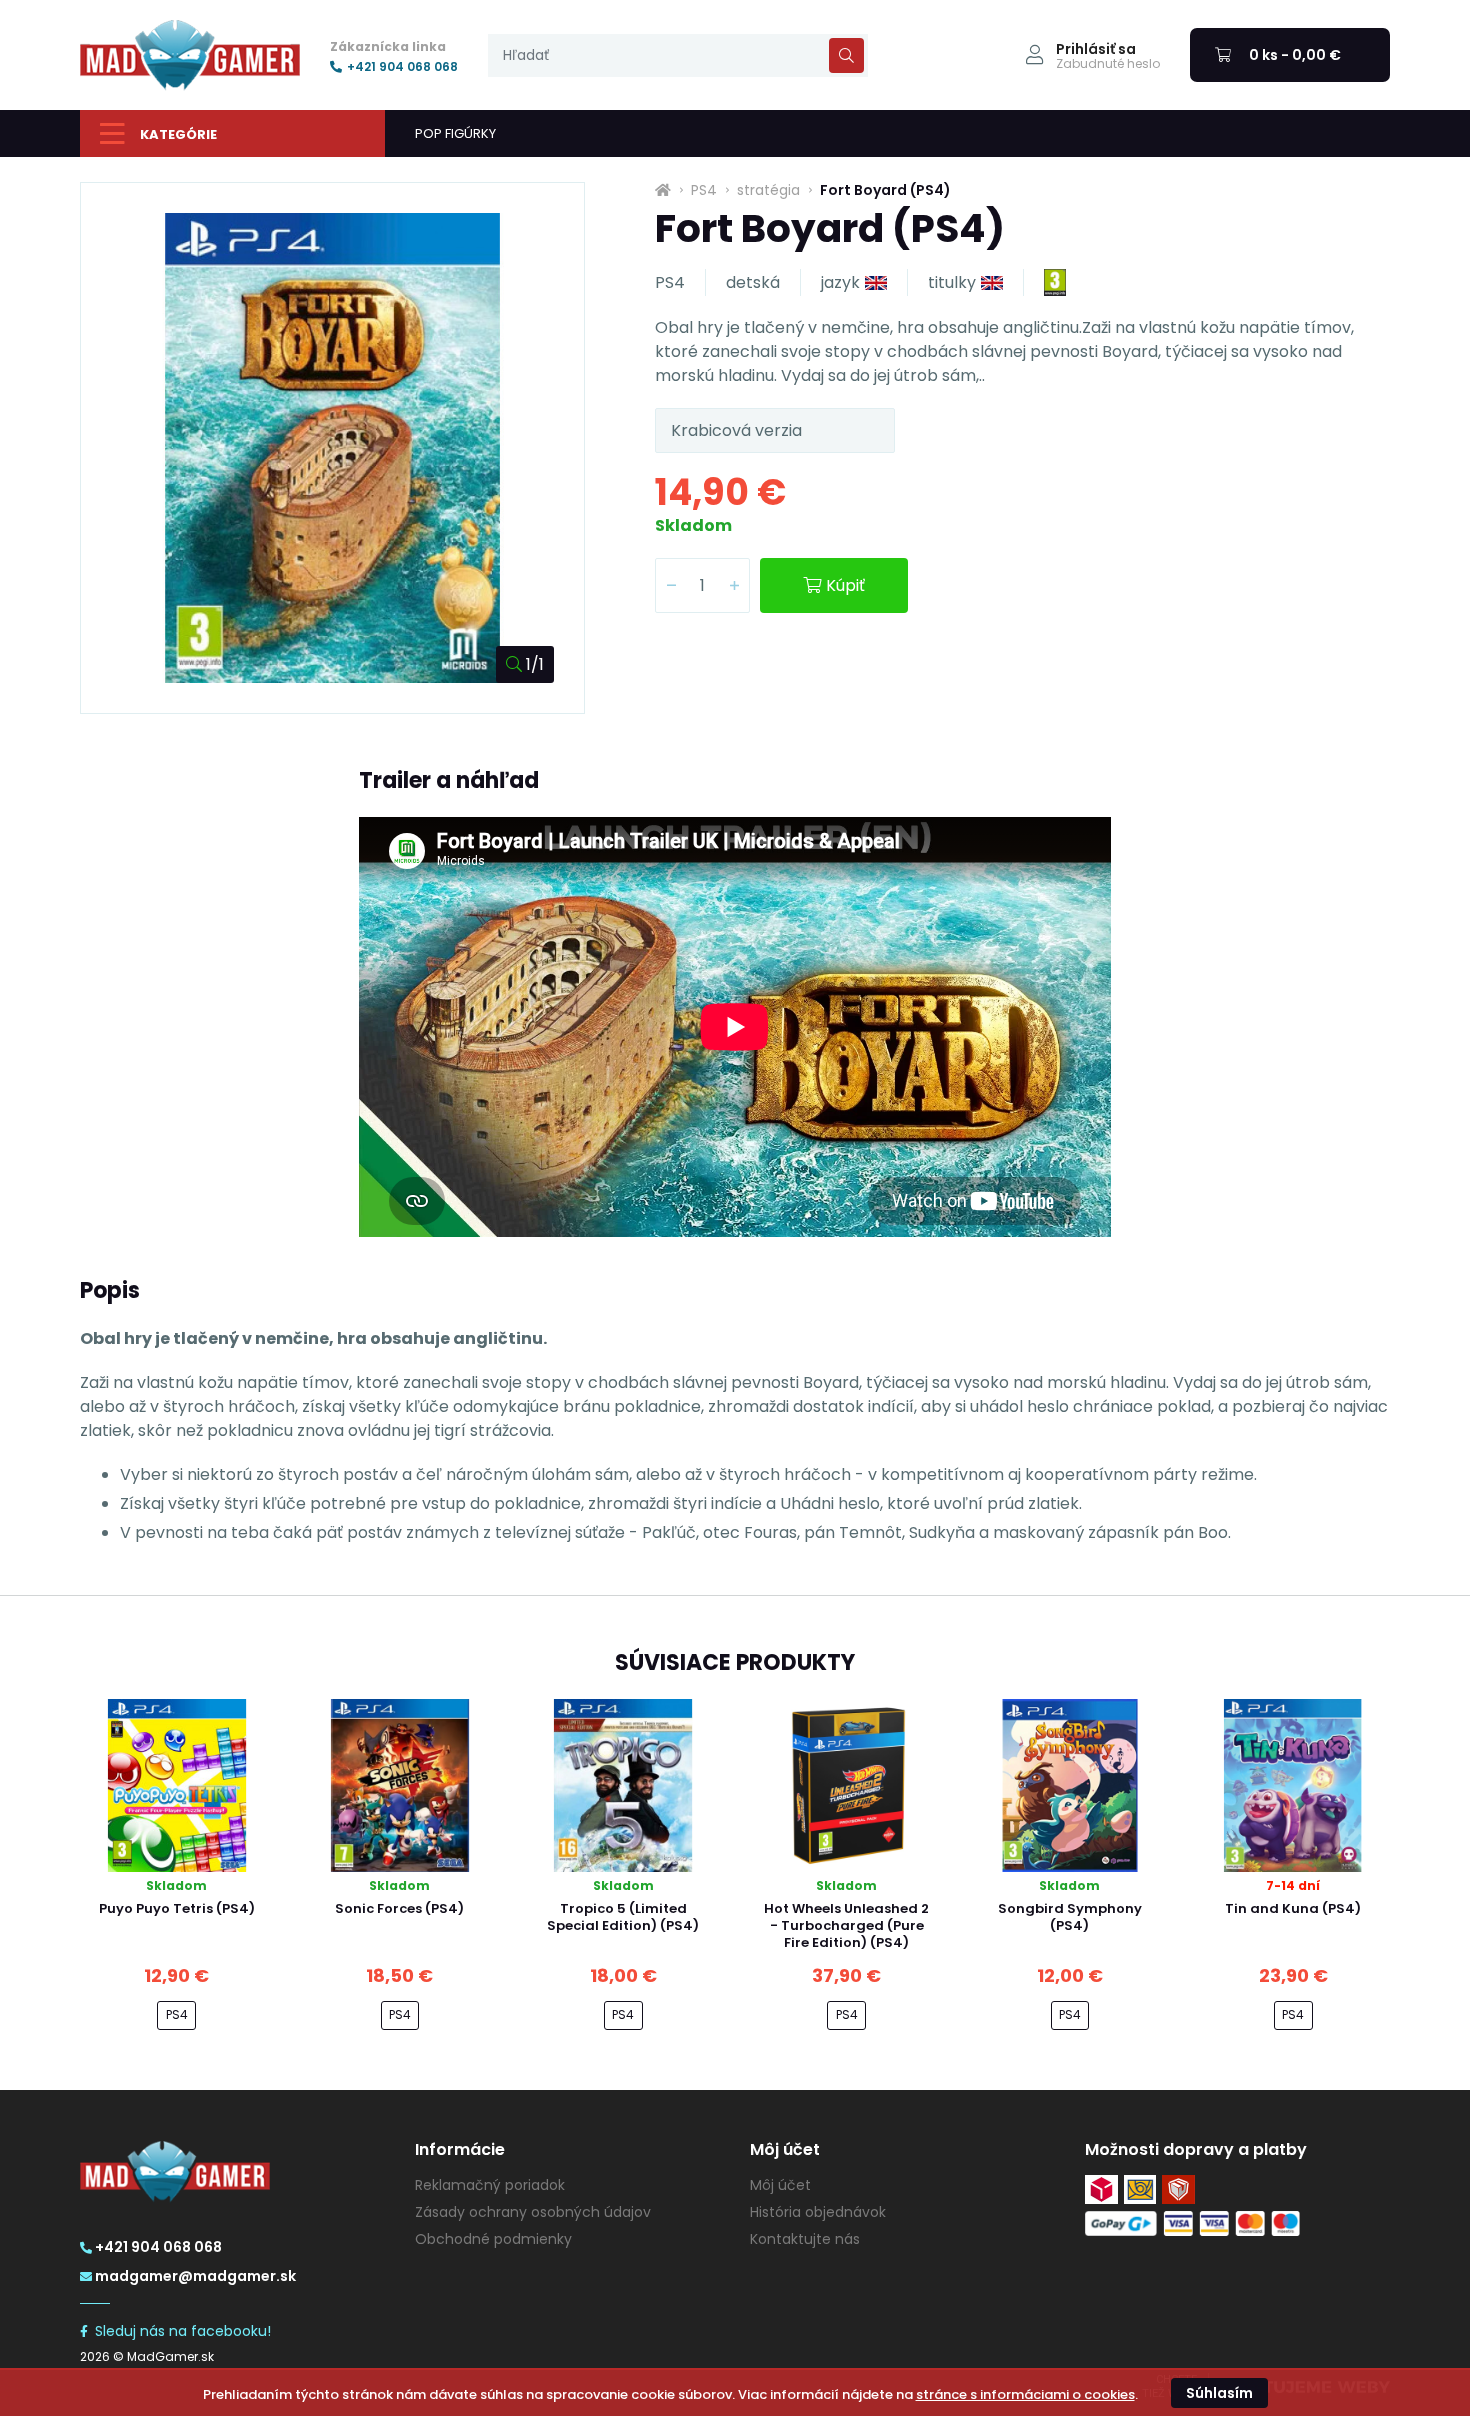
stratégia (768, 190)
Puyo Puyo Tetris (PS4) (177, 1908)
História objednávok (818, 2212)
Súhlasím (1219, 2393)
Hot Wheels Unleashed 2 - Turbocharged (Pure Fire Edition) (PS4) (846, 1925)
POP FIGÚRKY (455, 133)
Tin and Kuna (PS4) (1293, 1908)
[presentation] (678, 55)
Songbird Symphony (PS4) (1070, 1917)
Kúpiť (845, 585)
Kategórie (178, 134)
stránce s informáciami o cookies (1025, 2394)
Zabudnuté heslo (1108, 64)
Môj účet (780, 2185)
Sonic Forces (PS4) (399, 1908)
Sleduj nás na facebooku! (183, 2331)
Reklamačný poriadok (490, 2185)
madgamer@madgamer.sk (195, 2276)
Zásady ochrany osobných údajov (533, 2212)
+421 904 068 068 (402, 67)
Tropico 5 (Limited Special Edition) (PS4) (623, 1917)
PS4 (704, 190)
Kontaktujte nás (805, 2239)
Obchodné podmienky (493, 2239)
